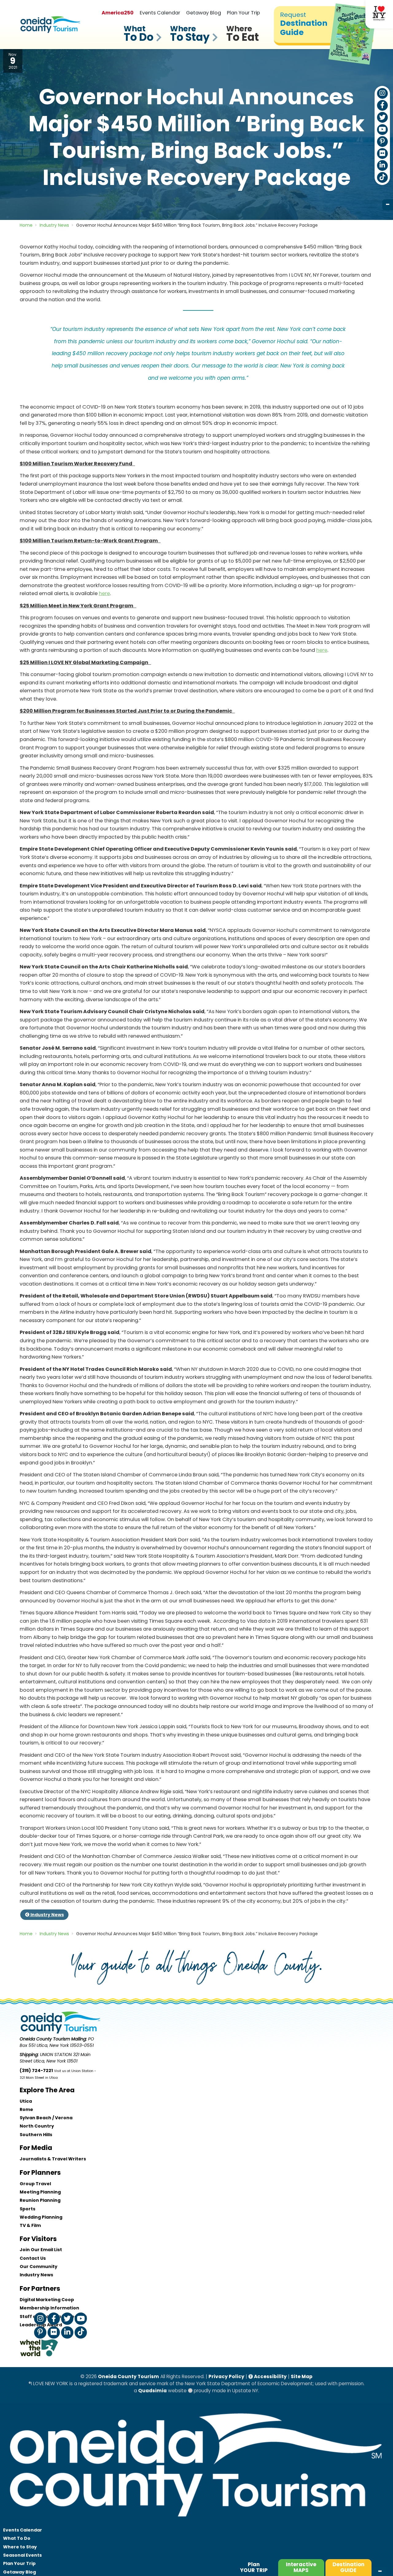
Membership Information (49, 2308)
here (104, 593)
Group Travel (35, 2184)
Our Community (39, 2266)
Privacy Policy (226, 2376)
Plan (254, 2567)
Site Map (302, 2376)
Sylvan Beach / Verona (46, 2118)
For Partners (40, 2288)
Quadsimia (152, 2391)
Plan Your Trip (243, 13)
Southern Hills (36, 2135)
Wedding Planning (41, 2217)
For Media (36, 2148)
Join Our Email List (41, 2250)
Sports (27, 2209)
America (118, 13)
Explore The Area (47, 2090)
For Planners (40, 2172)
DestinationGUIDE (348, 2567)
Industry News (47, 1915)
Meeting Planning (40, 2192)
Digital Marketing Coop (47, 2300)
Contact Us (33, 2258)
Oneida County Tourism (128, 2376)
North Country (37, 2126)
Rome (26, 2109)
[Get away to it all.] (196, 2523)
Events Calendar (160, 13)
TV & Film (30, 2225)
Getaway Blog (204, 13)
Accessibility (270, 2376)
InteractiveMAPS (301, 2567)
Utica (26, 2101)
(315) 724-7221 (36, 2070)
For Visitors (38, 2239)
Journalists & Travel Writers (53, 2159)
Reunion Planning (40, 2200)
